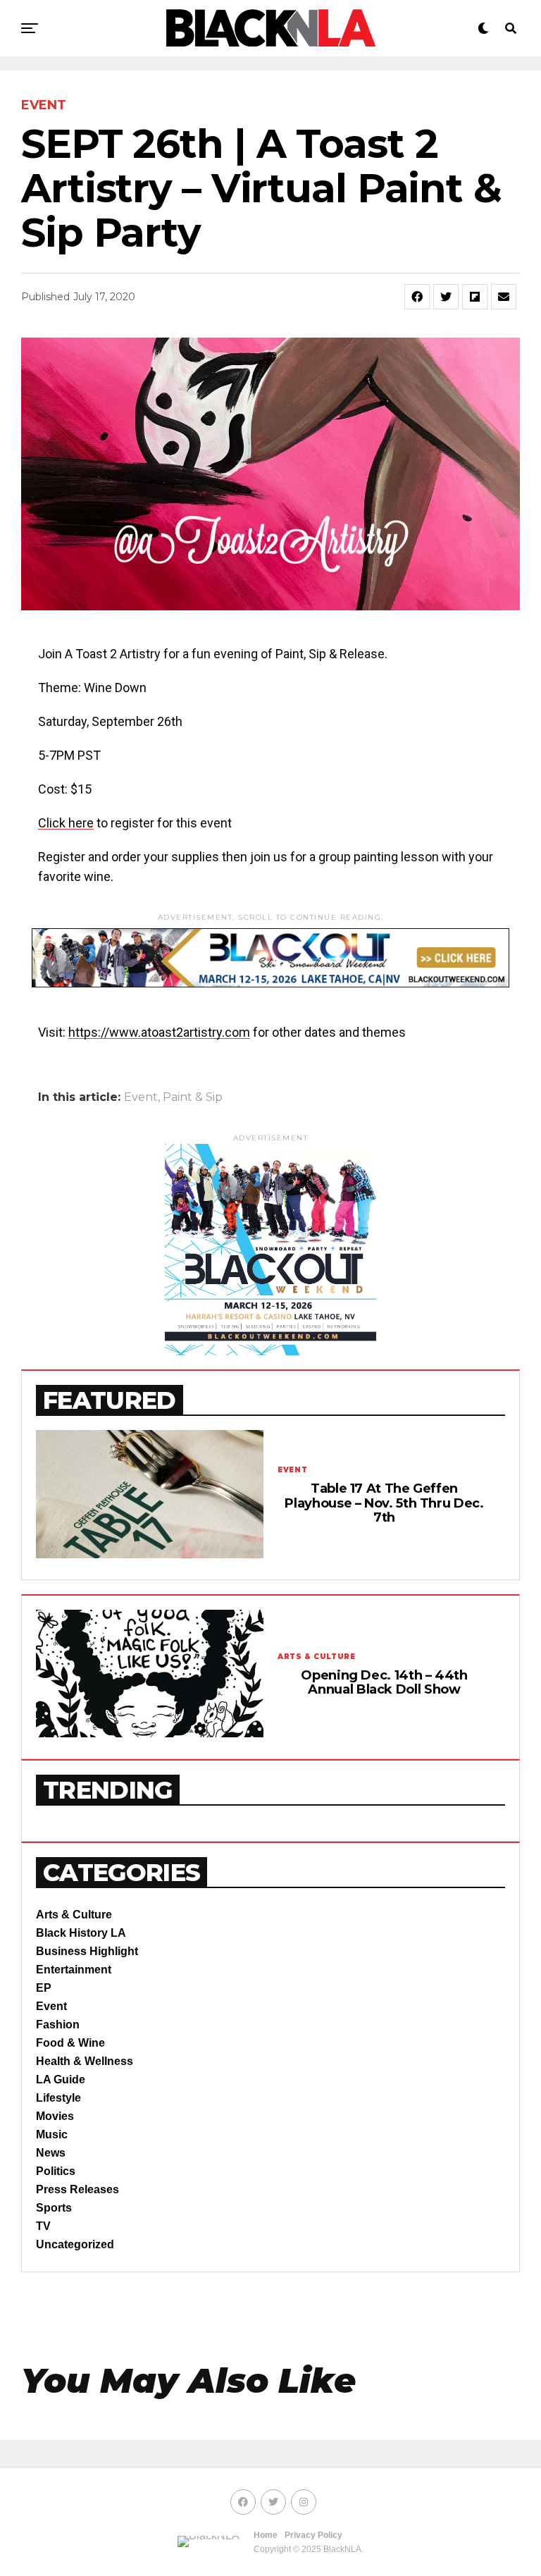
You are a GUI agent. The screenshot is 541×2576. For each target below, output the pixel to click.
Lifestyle (58, 2098)
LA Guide (61, 2079)
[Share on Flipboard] (475, 297)
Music (52, 2134)
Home (266, 2535)
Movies (55, 2116)
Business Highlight (87, 1951)
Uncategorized (75, 2244)
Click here (66, 823)
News (51, 2153)
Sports (54, 2208)
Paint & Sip (193, 1097)
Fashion (58, 2025)
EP (44, 1988)
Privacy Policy (313, 2535)
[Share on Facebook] (417, 297)
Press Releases (77, 2189)
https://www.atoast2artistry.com (159, 1032)
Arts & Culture (74, 1915)
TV (43, 2226)
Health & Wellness (85, 2061)
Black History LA (81, 1933)
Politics (56, 2171)
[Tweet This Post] (446, 297)
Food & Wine (70, 2043)
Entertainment (74, 1970)
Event (141, 1097)
